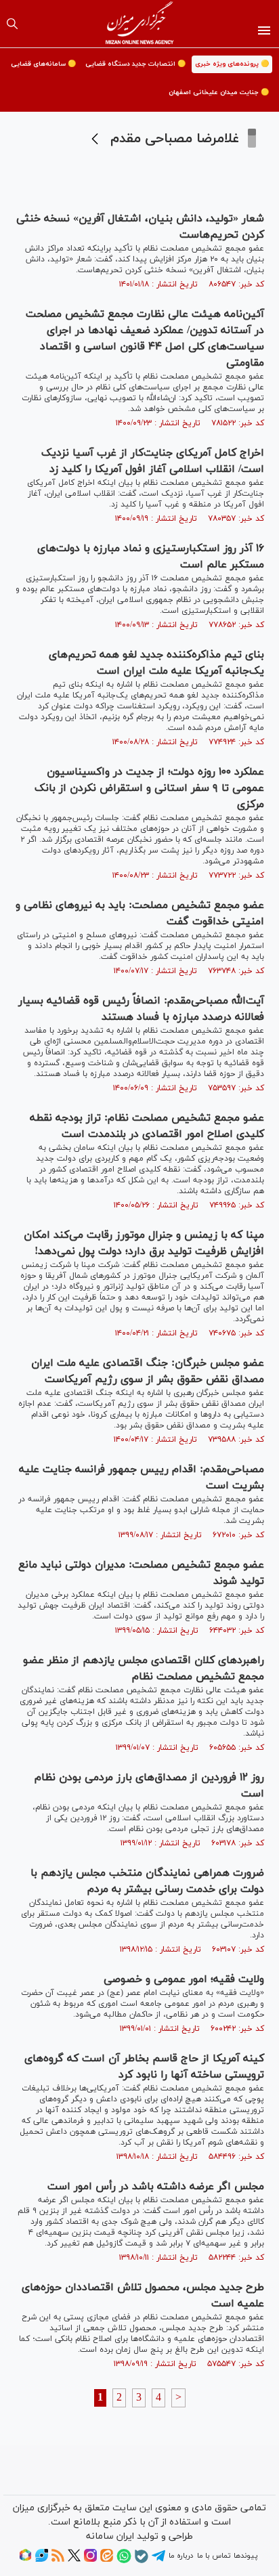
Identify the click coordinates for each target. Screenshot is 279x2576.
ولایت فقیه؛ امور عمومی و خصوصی (184, 1979)
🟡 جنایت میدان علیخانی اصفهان (219, 92)
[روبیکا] (25, 2560)
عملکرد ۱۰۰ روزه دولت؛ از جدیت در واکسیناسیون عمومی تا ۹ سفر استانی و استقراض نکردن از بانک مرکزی (149, 788)
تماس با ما (214, 2556)
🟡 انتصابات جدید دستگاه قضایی (135, 64)
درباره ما (181, 2556)
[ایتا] (107, 2560)
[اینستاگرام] (90, 2560)
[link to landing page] (140, 24)
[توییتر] (74, 2560)
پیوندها (245, 2556)
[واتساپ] (124, 2561)
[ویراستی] (42, 2560)
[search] (12, 24)
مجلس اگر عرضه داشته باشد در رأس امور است (156, 2187)
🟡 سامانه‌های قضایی (43, 64)
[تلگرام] (158, 2560)
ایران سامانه (110, 2536)
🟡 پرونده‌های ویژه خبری (232, 64)
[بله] (142, 2561)
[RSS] (58, 2560)
